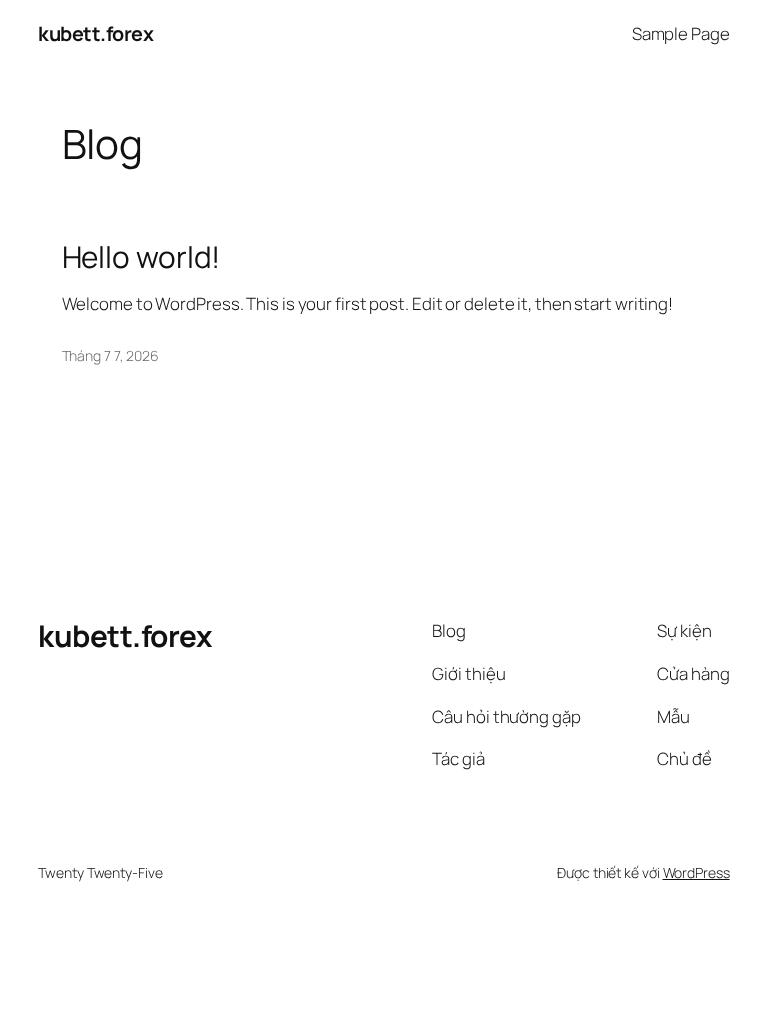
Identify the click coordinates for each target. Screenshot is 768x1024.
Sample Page (681, 33)
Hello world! (141, 256)
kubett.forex (95, 33)
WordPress (696, 872)
